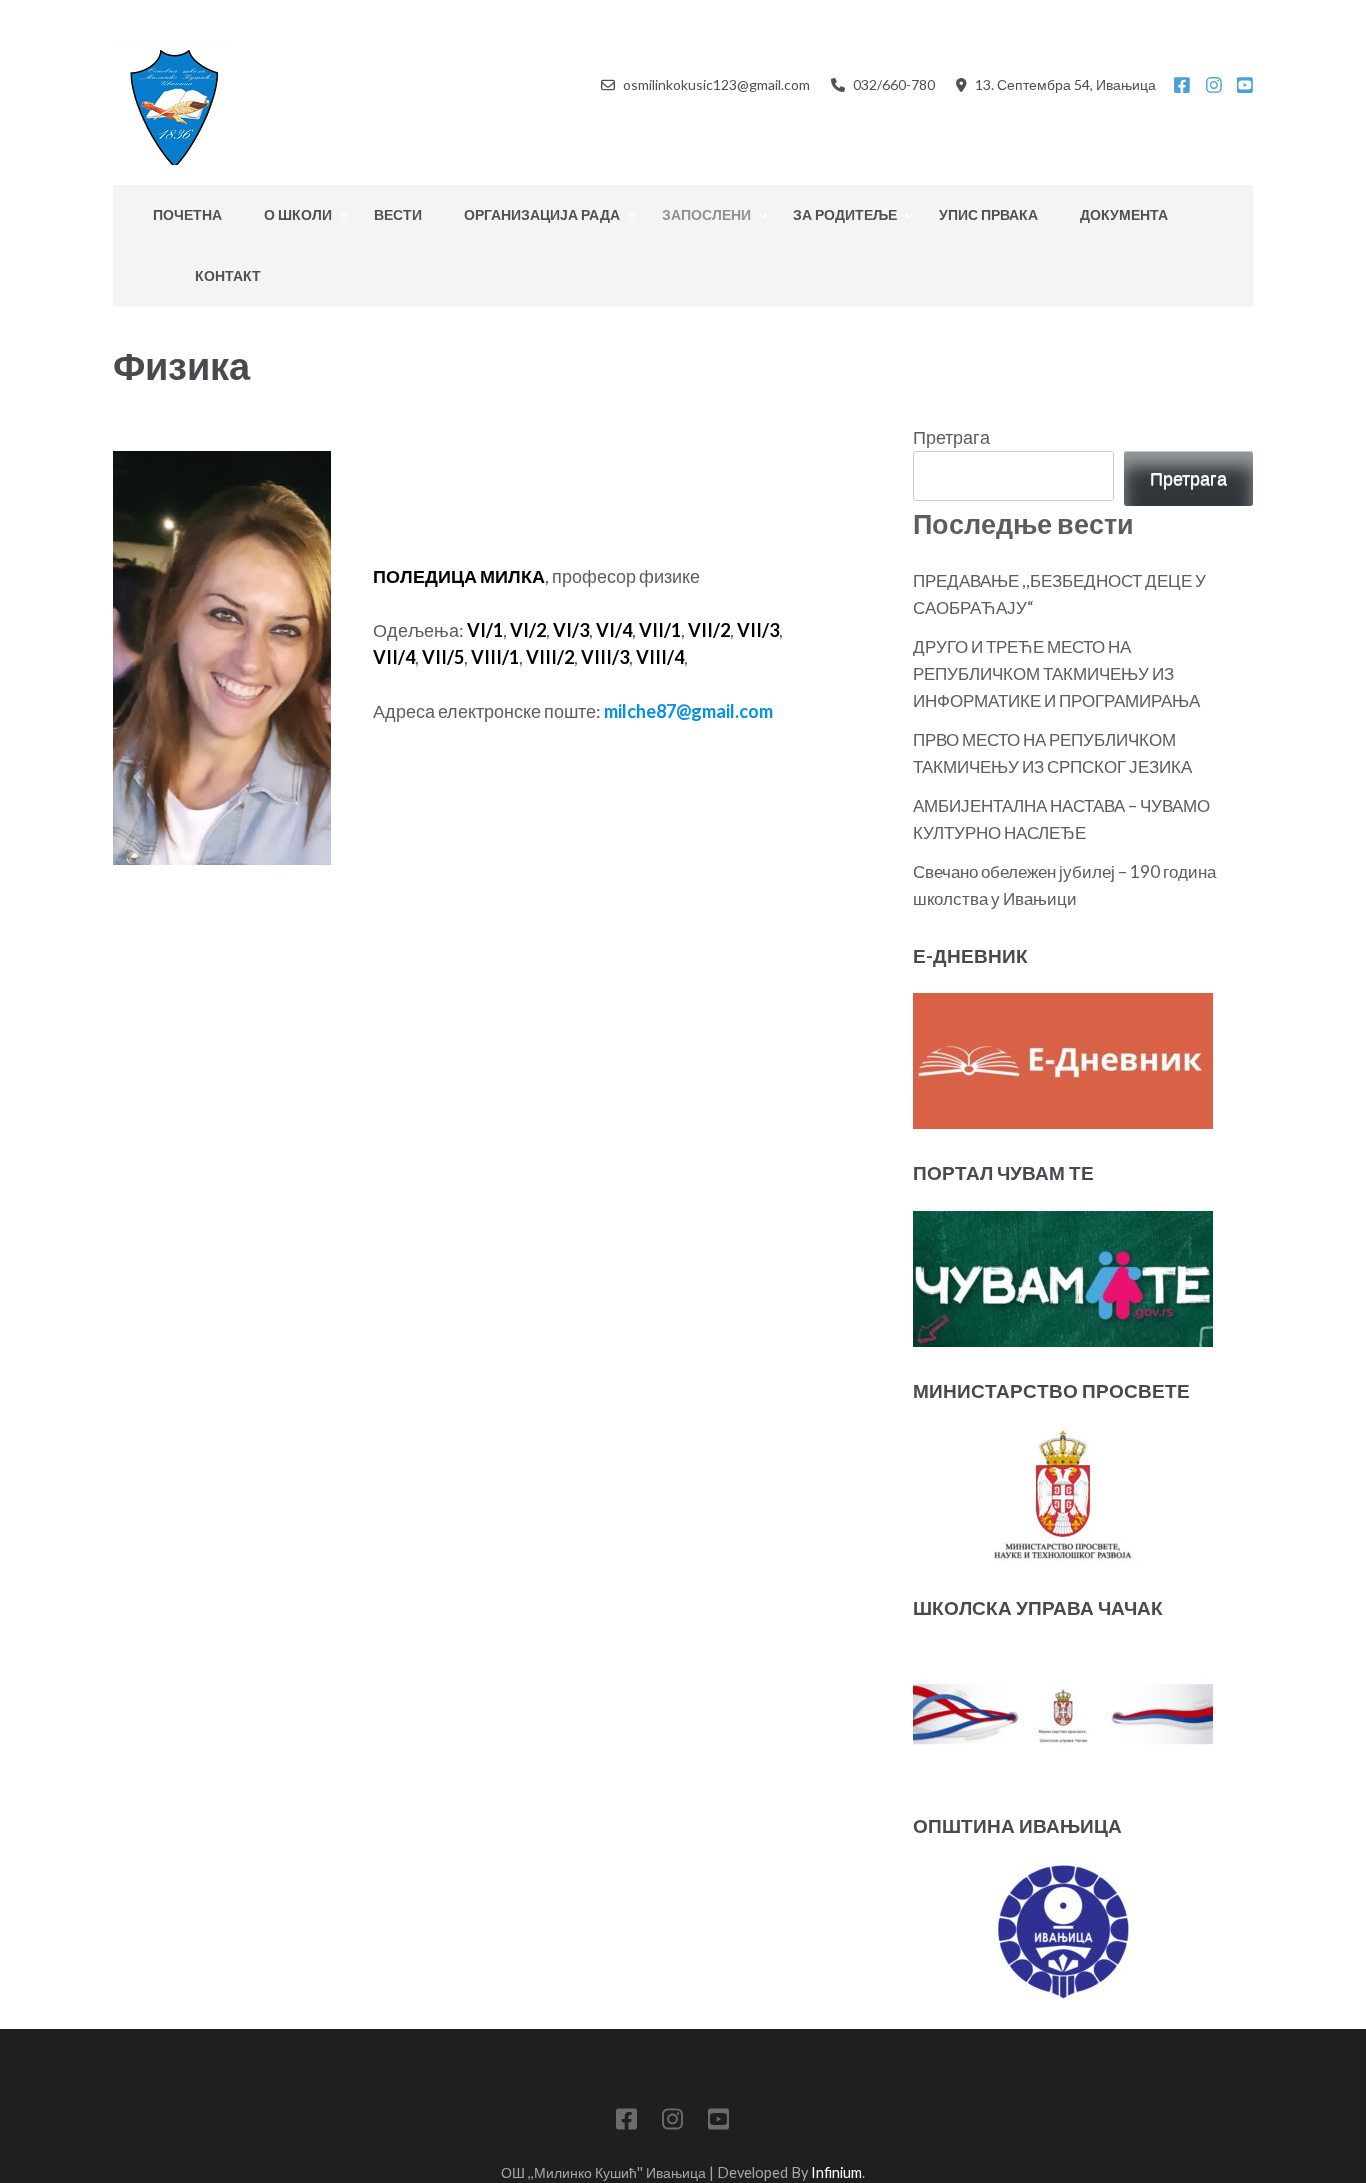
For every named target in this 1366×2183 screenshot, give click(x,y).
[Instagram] (1214, 85)
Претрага (951, 437)
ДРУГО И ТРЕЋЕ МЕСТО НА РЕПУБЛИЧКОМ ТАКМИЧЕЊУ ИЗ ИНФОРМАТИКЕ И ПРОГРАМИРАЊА (1056, 673)
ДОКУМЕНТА (1124, 214)
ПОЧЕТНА (187, 214)
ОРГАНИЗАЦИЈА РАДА (542, 214)
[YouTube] (1245, 85)
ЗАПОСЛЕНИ (706, 214)
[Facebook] (1182, 85)
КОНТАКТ (228, 275)
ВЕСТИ (398, 214)
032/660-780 (894, 84)
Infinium (836, 2172)
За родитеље (845, 214)
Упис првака (988, 214)
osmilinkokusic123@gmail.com (716, 84)
